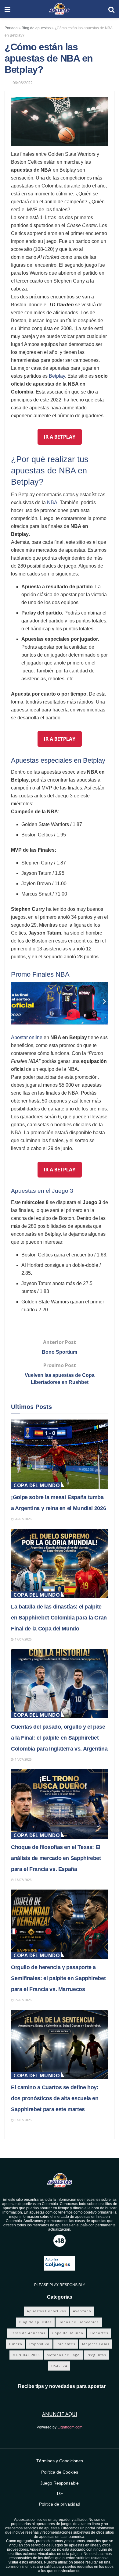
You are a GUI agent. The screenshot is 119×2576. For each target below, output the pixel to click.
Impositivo (39, 2344)
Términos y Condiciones (60, 2461)
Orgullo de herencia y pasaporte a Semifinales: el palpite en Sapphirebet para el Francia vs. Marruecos (58, 1978)
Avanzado (82, 2311)
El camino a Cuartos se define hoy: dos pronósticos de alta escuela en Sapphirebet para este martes (55, 2098)
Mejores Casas (96, 2344)
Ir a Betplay (60, 437)
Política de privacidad (60, 2504)
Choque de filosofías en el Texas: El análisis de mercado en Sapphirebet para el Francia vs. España (56, 1858)
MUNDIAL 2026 (26, 2355)
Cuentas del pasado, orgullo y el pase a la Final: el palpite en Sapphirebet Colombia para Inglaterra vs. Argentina (59, 1738)
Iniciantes (66, 2344)
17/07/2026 (23, 1639)
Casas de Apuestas (28, 2333)
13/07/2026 (23, 1880)
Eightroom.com (70, 2427)
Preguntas (96, 2355)
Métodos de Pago (63, 2355)
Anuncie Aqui (60, 2414)
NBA (52, 502)
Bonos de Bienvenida (79, 2322)
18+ (60, 2494)
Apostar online (27, 1037)
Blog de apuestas (36, 28)
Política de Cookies (60, 2472)
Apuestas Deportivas (46, 2311)
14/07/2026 (23, 1759)
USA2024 (59, 2366)
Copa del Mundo (37, 1485)
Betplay (57, 376)
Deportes (99, 2333)
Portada (11, 28)
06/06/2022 (23, 83)
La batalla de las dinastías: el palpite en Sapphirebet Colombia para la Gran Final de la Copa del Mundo (59, 1618)
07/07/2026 (23, 2120)
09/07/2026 (23, 2000)
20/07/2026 (23, 1519)
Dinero (16, 2344)
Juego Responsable (60, 2483)
